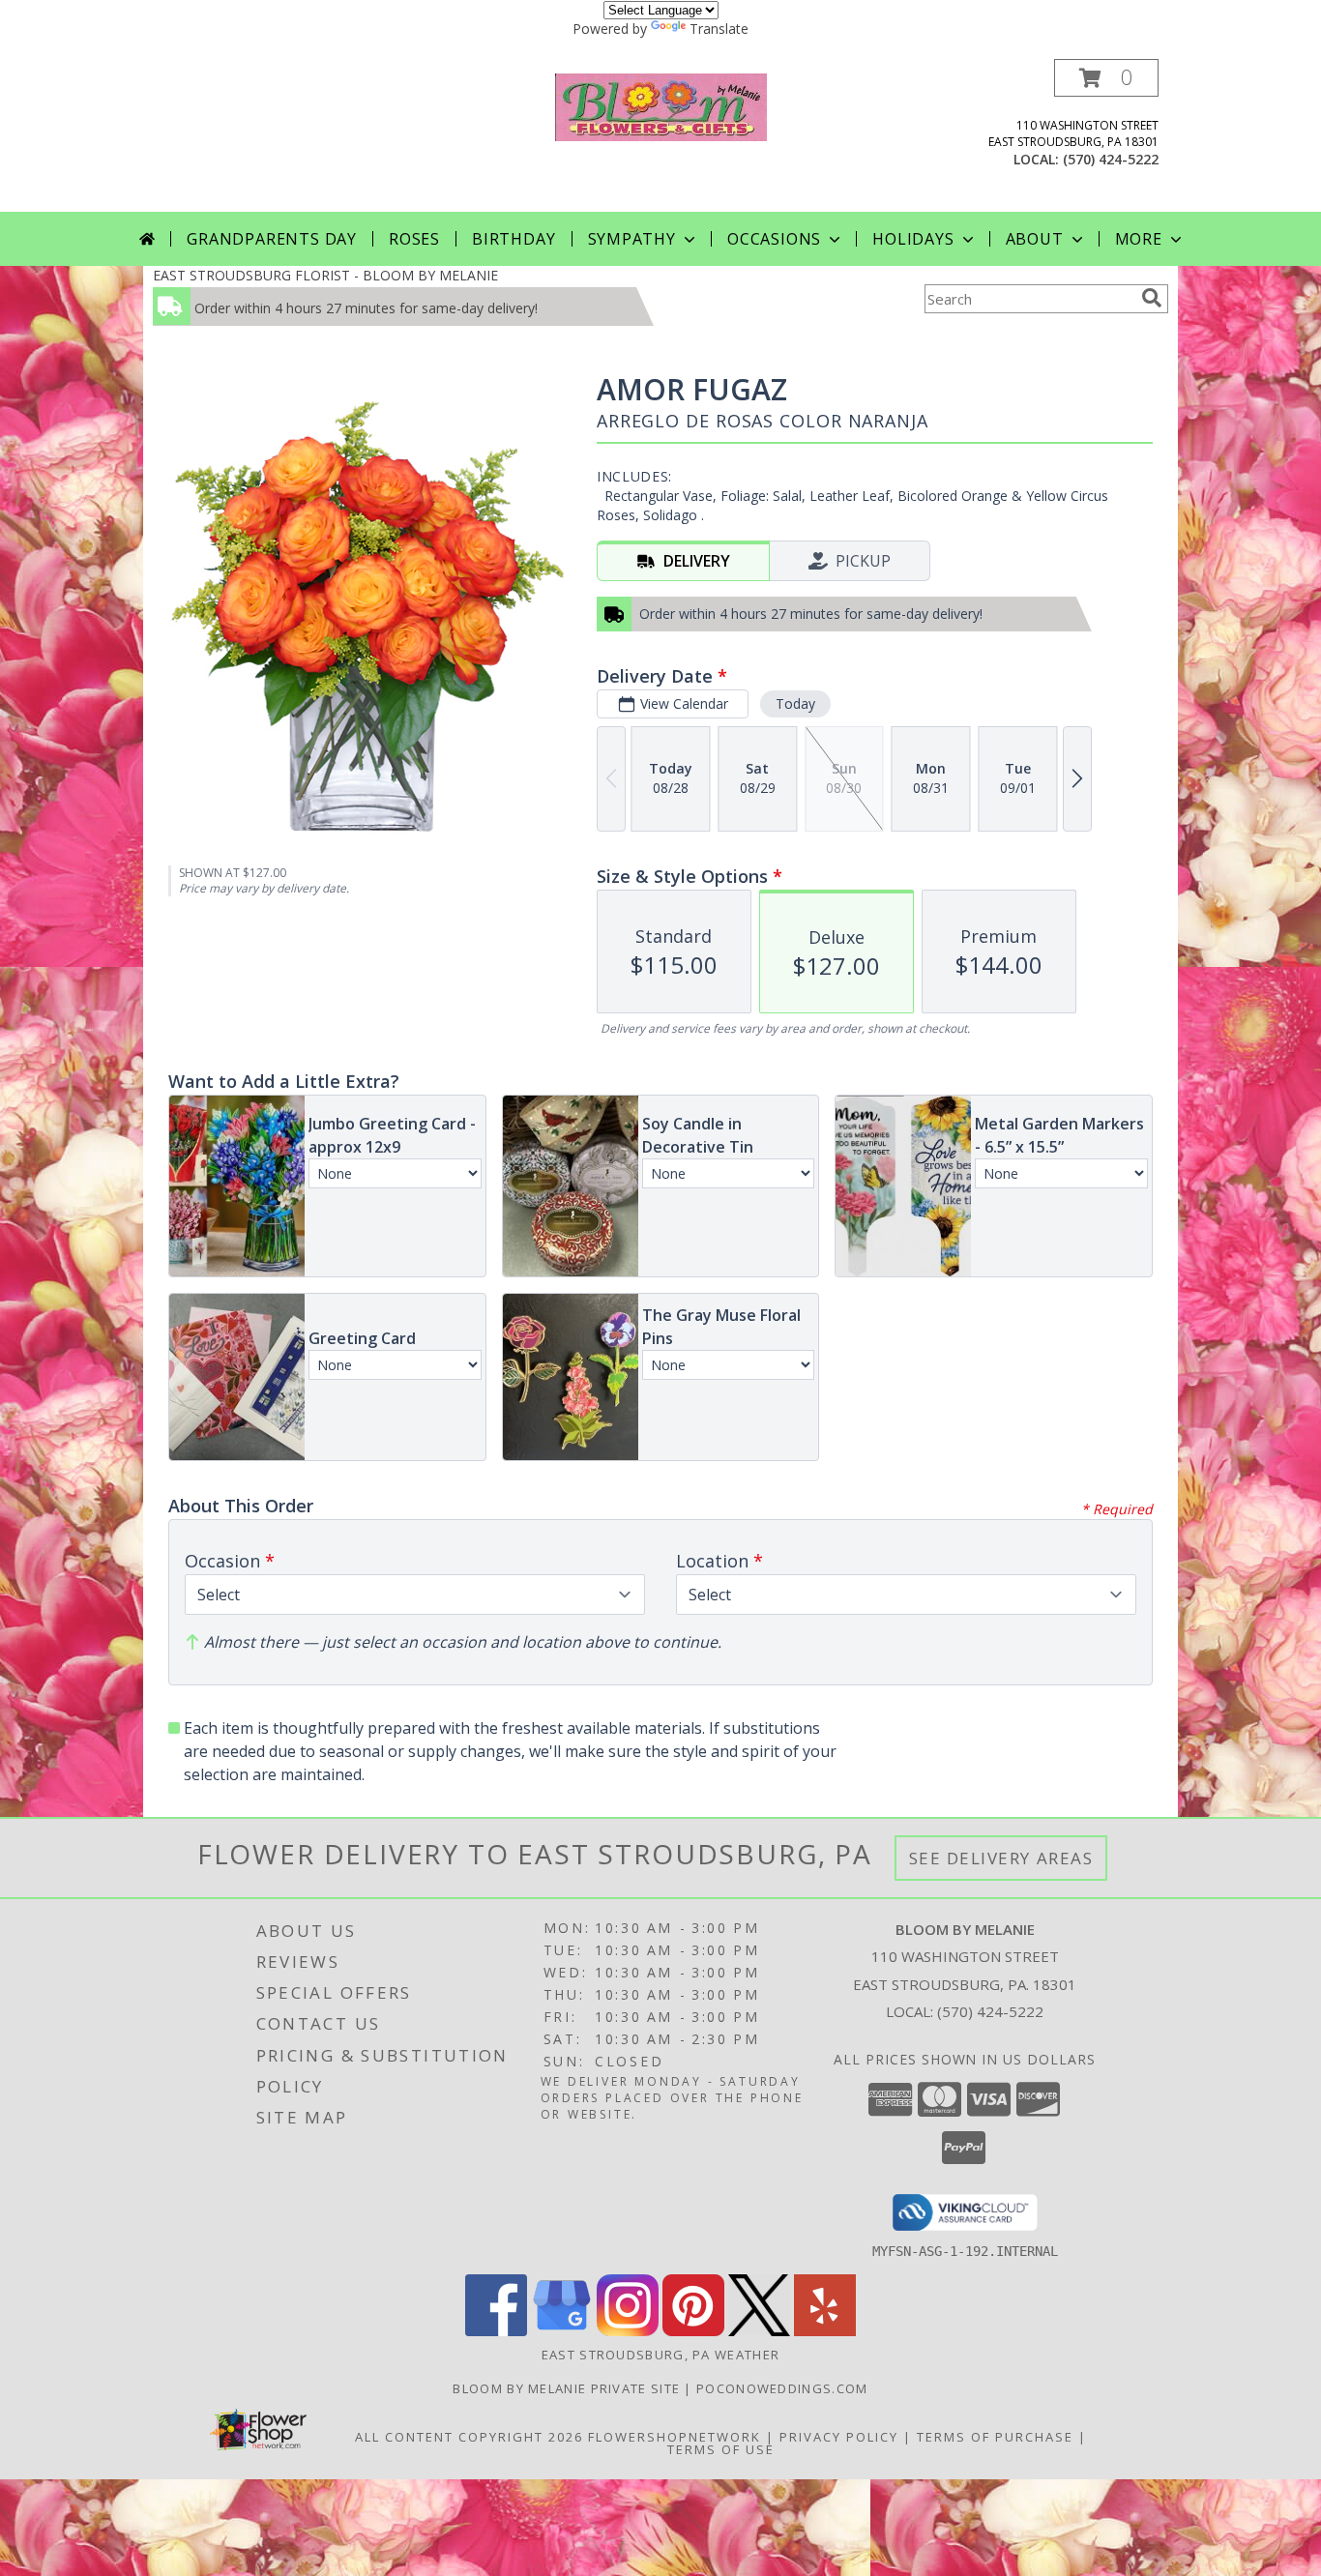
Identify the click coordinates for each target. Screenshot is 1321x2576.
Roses (414, 239)
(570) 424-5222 (1111, 159)
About (1035, 239)
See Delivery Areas (1001, 1858)
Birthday (514, 239)
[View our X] (759, 2331)
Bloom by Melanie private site (568, 2388)
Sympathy (632, 239)
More (1139, 239)
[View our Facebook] (496, 2331)
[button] (1106, 78)
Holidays (913, 239)
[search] (1152, 298)
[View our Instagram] (628, 2331)
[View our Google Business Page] (562, 2331)
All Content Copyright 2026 (469, 2437)
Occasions (774, 239)
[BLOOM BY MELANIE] (661, 105)
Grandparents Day (272, 239)
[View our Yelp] (825, 2331)
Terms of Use (721, 2449)
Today (795, 703)
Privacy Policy (839, 2437)
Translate (719, 29)
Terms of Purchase (995, 2437)
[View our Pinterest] (693, 2331)
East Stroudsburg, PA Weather (660, 2355)
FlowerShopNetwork (675, 2437)
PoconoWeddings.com (782, 2388)
